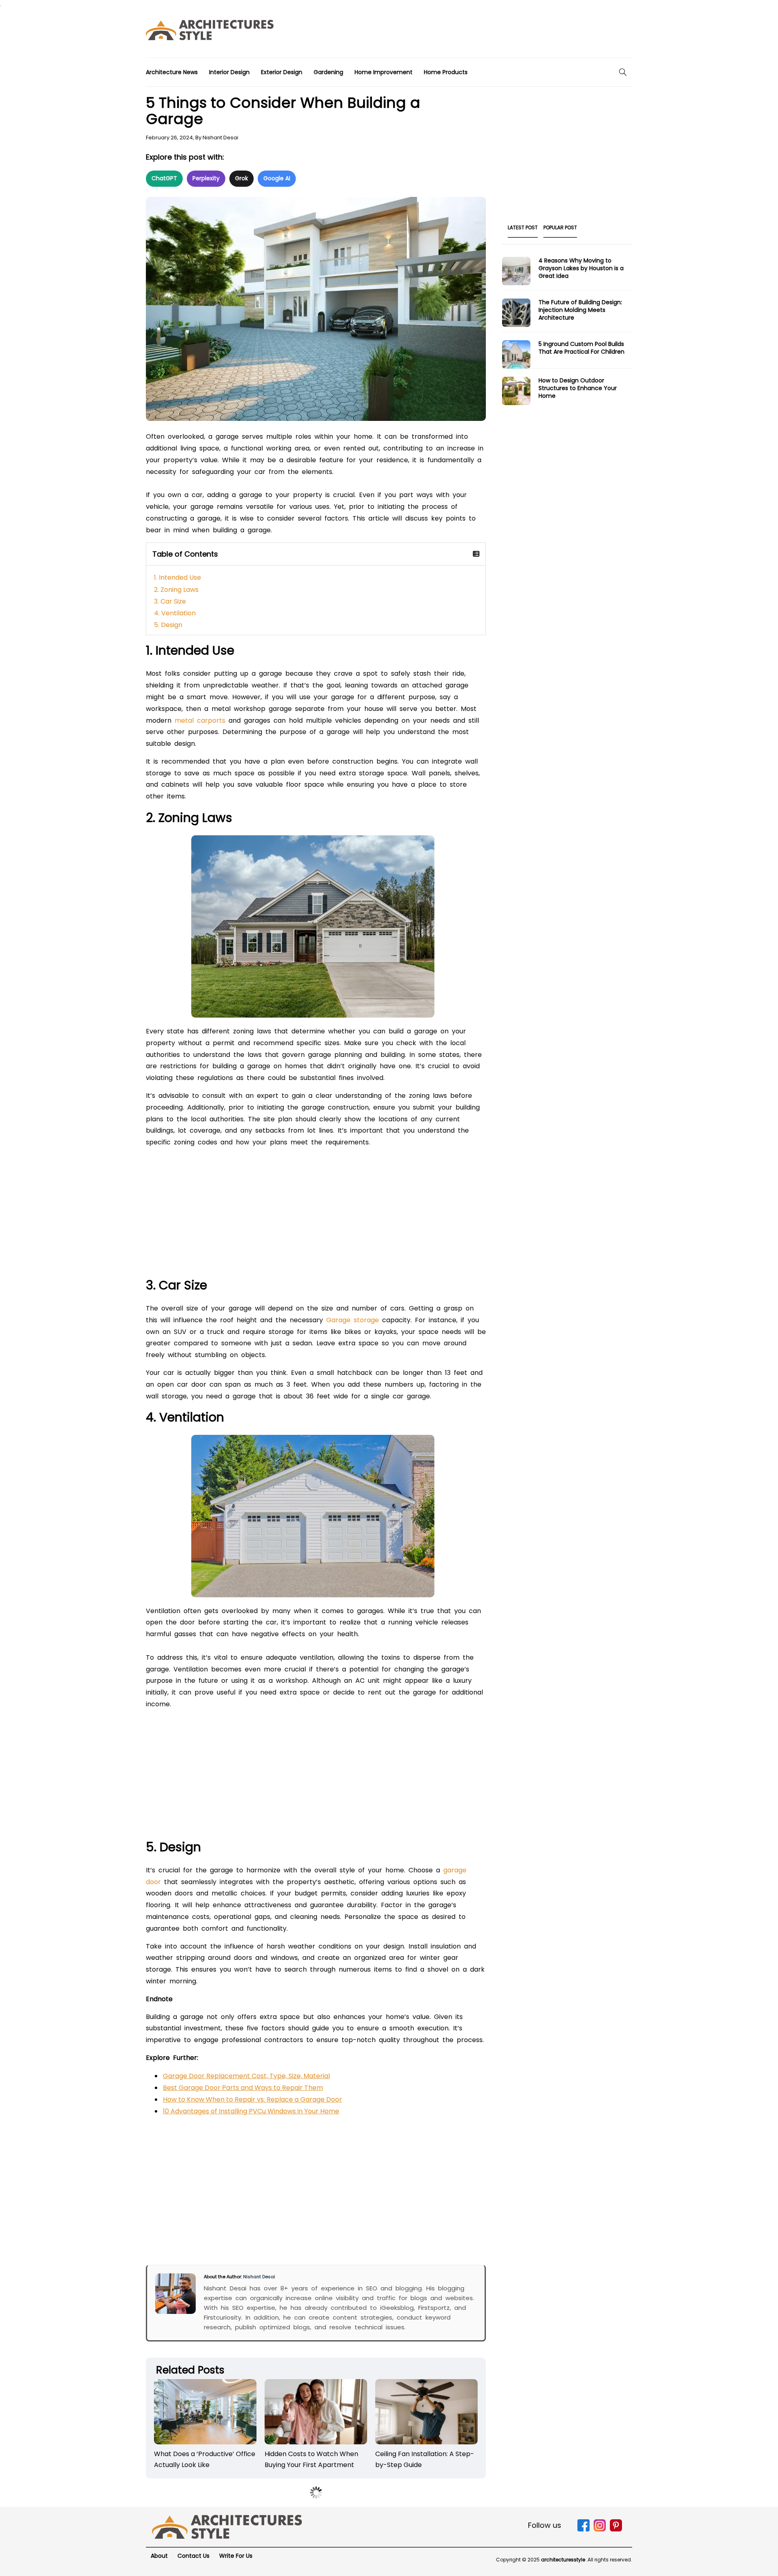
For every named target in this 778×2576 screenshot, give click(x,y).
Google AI (277, 178)
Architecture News (172, 72)
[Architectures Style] (227, 2526)
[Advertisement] (485, 32)
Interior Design (229, 72)
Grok (242, 178)
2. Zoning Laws (176, 590)
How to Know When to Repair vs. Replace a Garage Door (252, 2099)
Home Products (446, 72)
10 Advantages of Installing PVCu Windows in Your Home (251, 2111)
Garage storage (353, 1320)
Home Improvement (384, 72)
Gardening (328, 72)
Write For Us (236, 2556)
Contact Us (193, 2556)
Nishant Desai (220, 138)
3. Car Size (170, 601)
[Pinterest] (616, 2530)
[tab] (523, 230)
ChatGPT (164, 178)
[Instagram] (600, 2530)
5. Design (168, 625)
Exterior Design (282, 72)
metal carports (200, 720)
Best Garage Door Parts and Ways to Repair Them (243, 2088)
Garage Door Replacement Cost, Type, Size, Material (246, 2076)
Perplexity (206, 178)
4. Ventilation (175, 613)
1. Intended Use (177, 577)
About (159, 2556)
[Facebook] (583, 2530)
